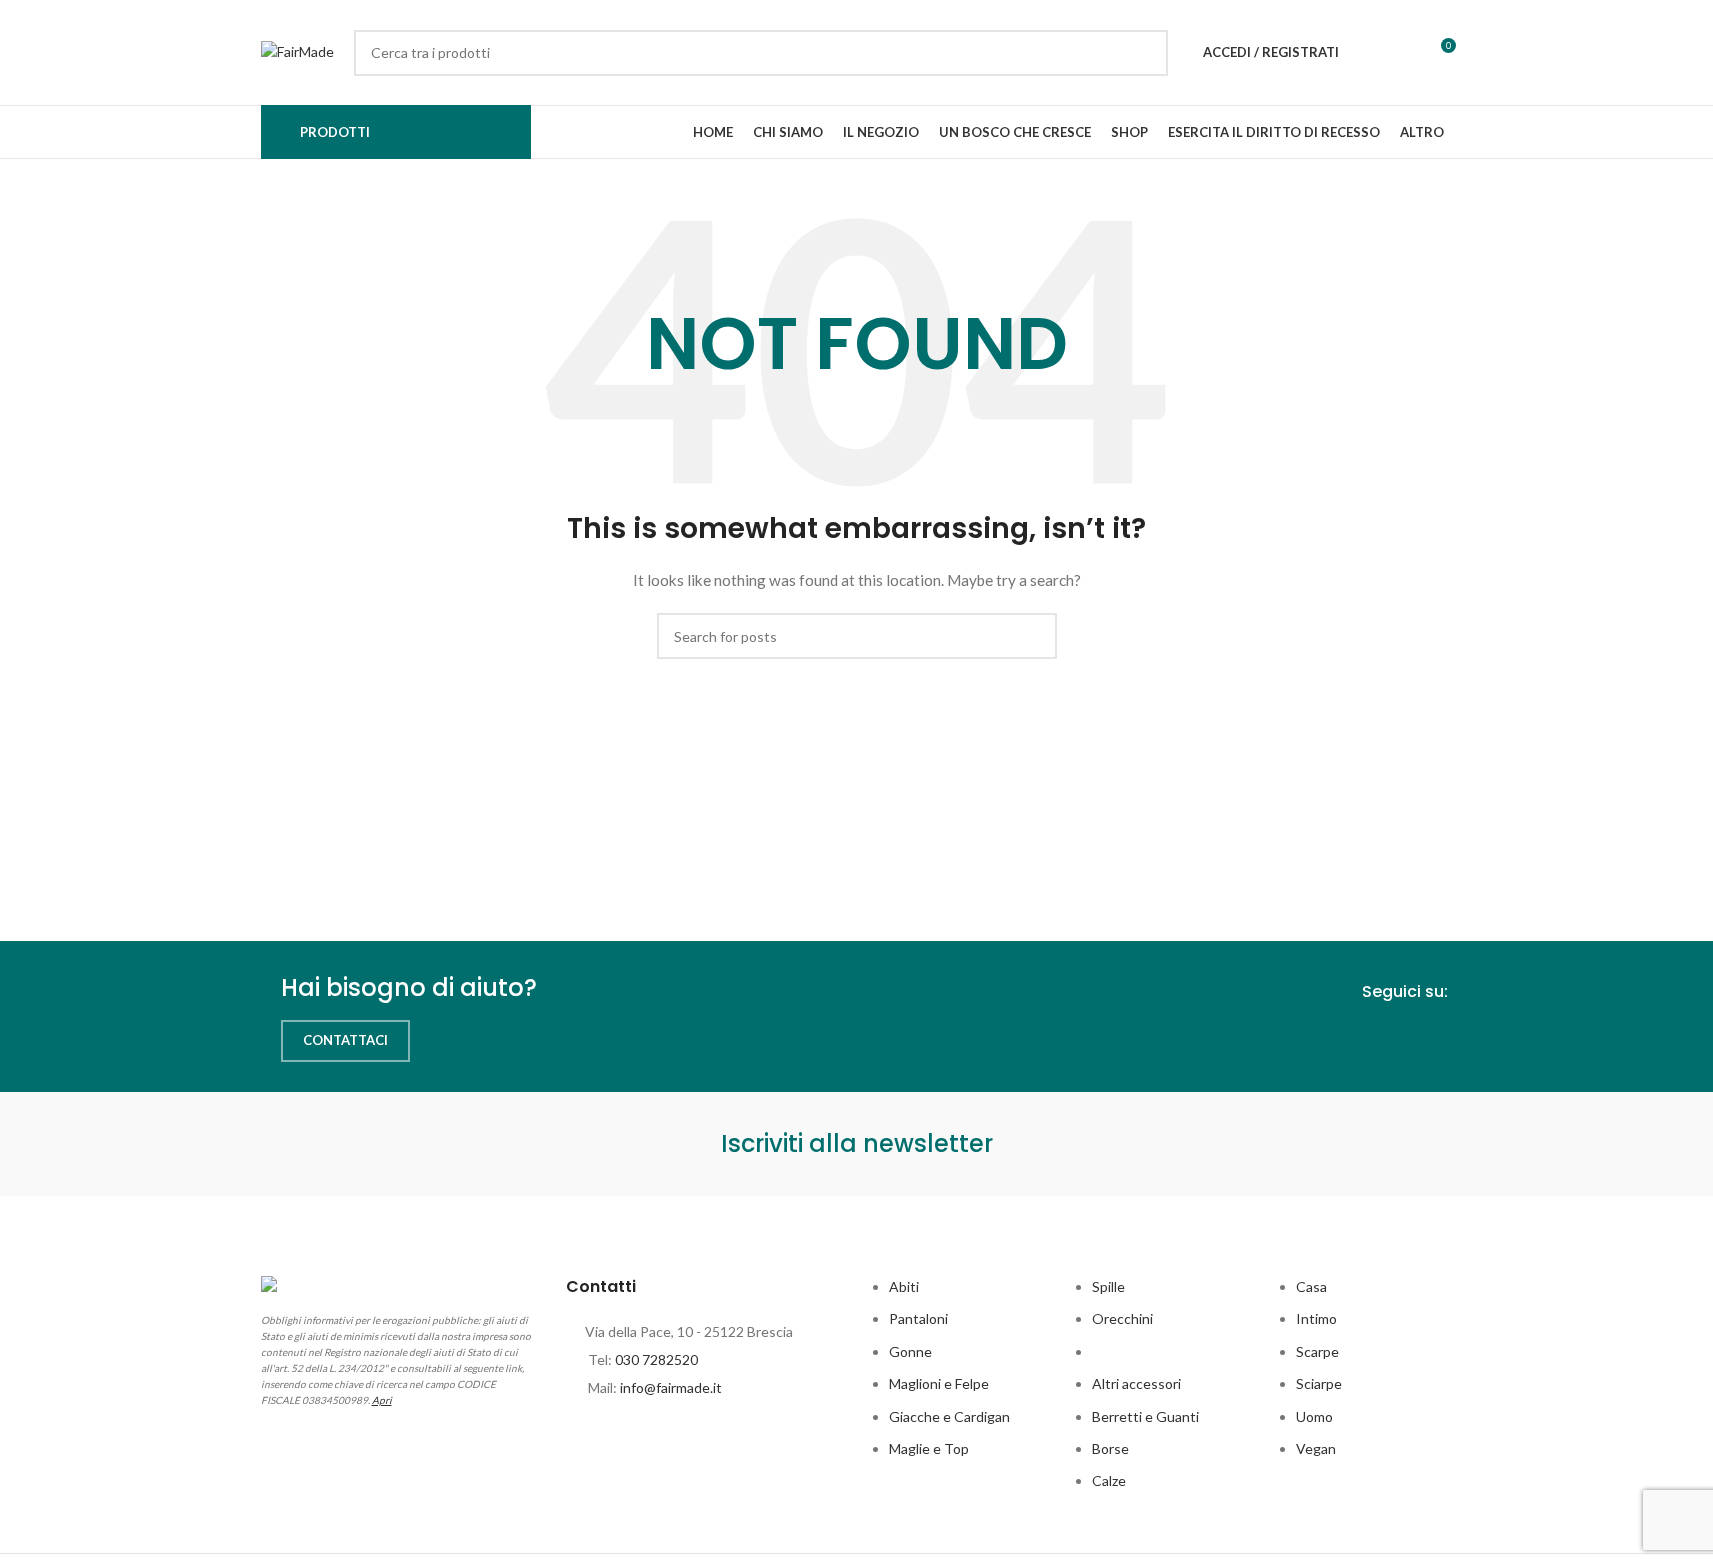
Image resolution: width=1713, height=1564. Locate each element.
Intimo (1316, 1318)
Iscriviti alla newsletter (857, 1143)
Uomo (1314, 1416)
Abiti (904, 1286)
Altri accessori (1136, 1383)
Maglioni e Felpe (939, 1383)
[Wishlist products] (1367, 53)
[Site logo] (297, 50)
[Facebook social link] (1402, 1040)
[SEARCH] (1145, 53)
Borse (1110, 1448)
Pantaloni (918, 1318)
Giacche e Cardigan (949, 1416)
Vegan (1316, 1448)
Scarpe (1317, 1351)
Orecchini (1122, 1318)
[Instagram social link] (1438, 1040)
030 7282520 (656, 1359)
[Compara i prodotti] (1403, 53)
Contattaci (345, 1040)
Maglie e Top (929, 1448)
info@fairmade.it (671, 1387)
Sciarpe (1319, 1383)
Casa (1311, 1286)
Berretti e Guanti (1145, 1416)
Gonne (910, 1351)
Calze (1109, 1480)
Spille (1108, 1286)
